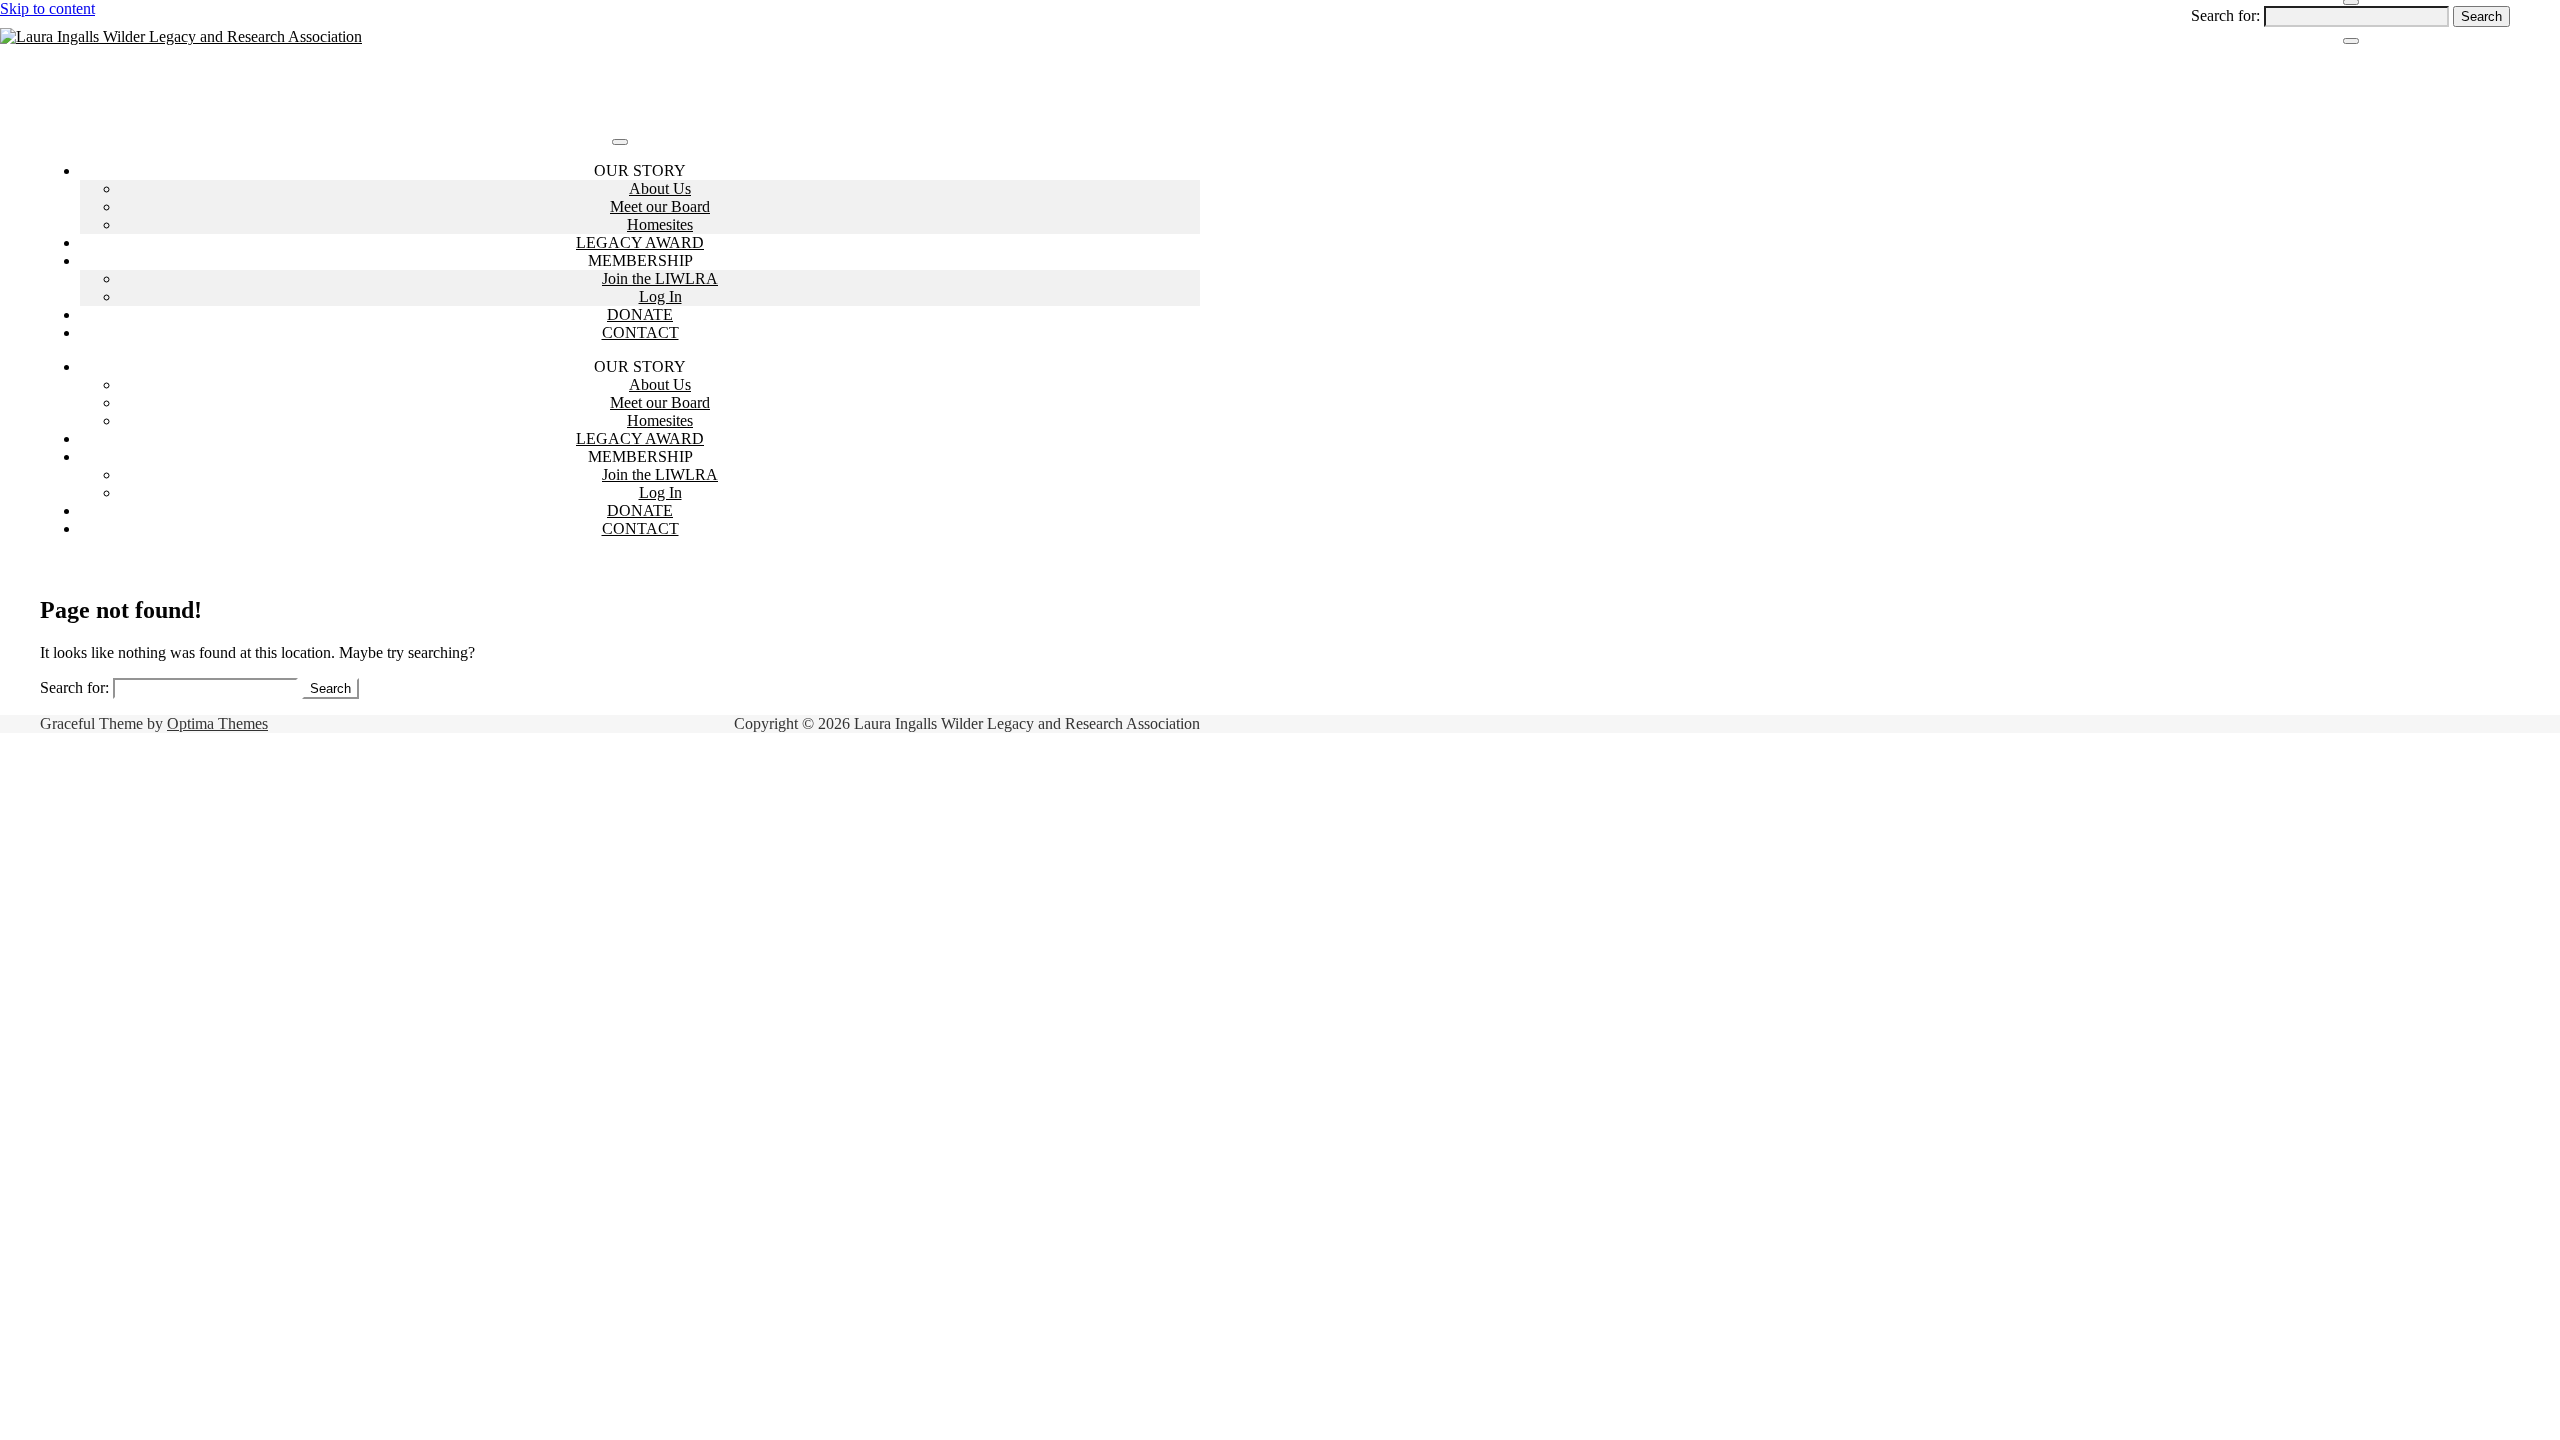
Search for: (2225, 15)
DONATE (640, 314)
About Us (660, 188)
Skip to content (47, 8)
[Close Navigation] (2351, 41)
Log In (660, 296)
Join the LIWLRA (660, 278)
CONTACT (640, 332)
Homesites (660, 224)
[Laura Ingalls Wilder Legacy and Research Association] (181, 36)
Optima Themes (217, 723)
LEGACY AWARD (640, 242)
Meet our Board (660, 206)
